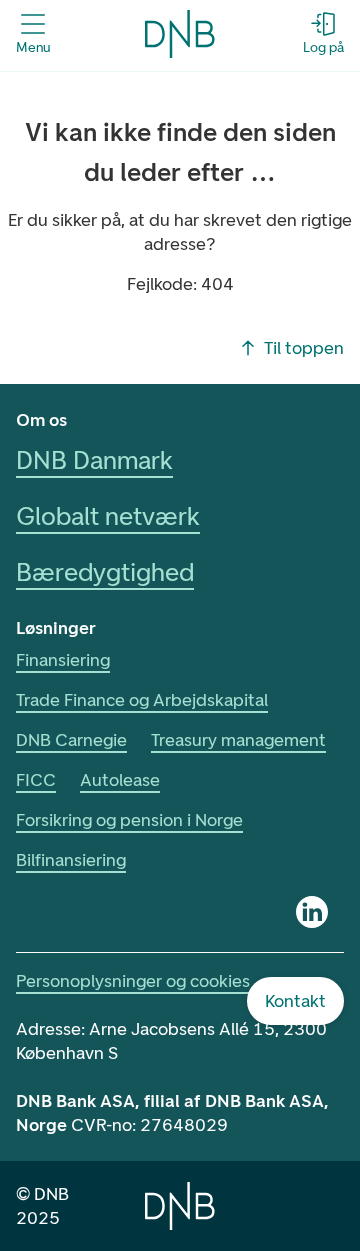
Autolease (120, 780)
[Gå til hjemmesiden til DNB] (180, 34)
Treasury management (238, 740)
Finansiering (63, 660)
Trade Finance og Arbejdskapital (142, 700)
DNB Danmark (94, 460)
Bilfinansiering (71, 860)
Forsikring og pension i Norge (129, 820)
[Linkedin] (312, 912)
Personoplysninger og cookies (133, 981)
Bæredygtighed (105, 572)
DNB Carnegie (71, 740)
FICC (36, 780)
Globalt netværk (108, 516)
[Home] (180, 1206)
